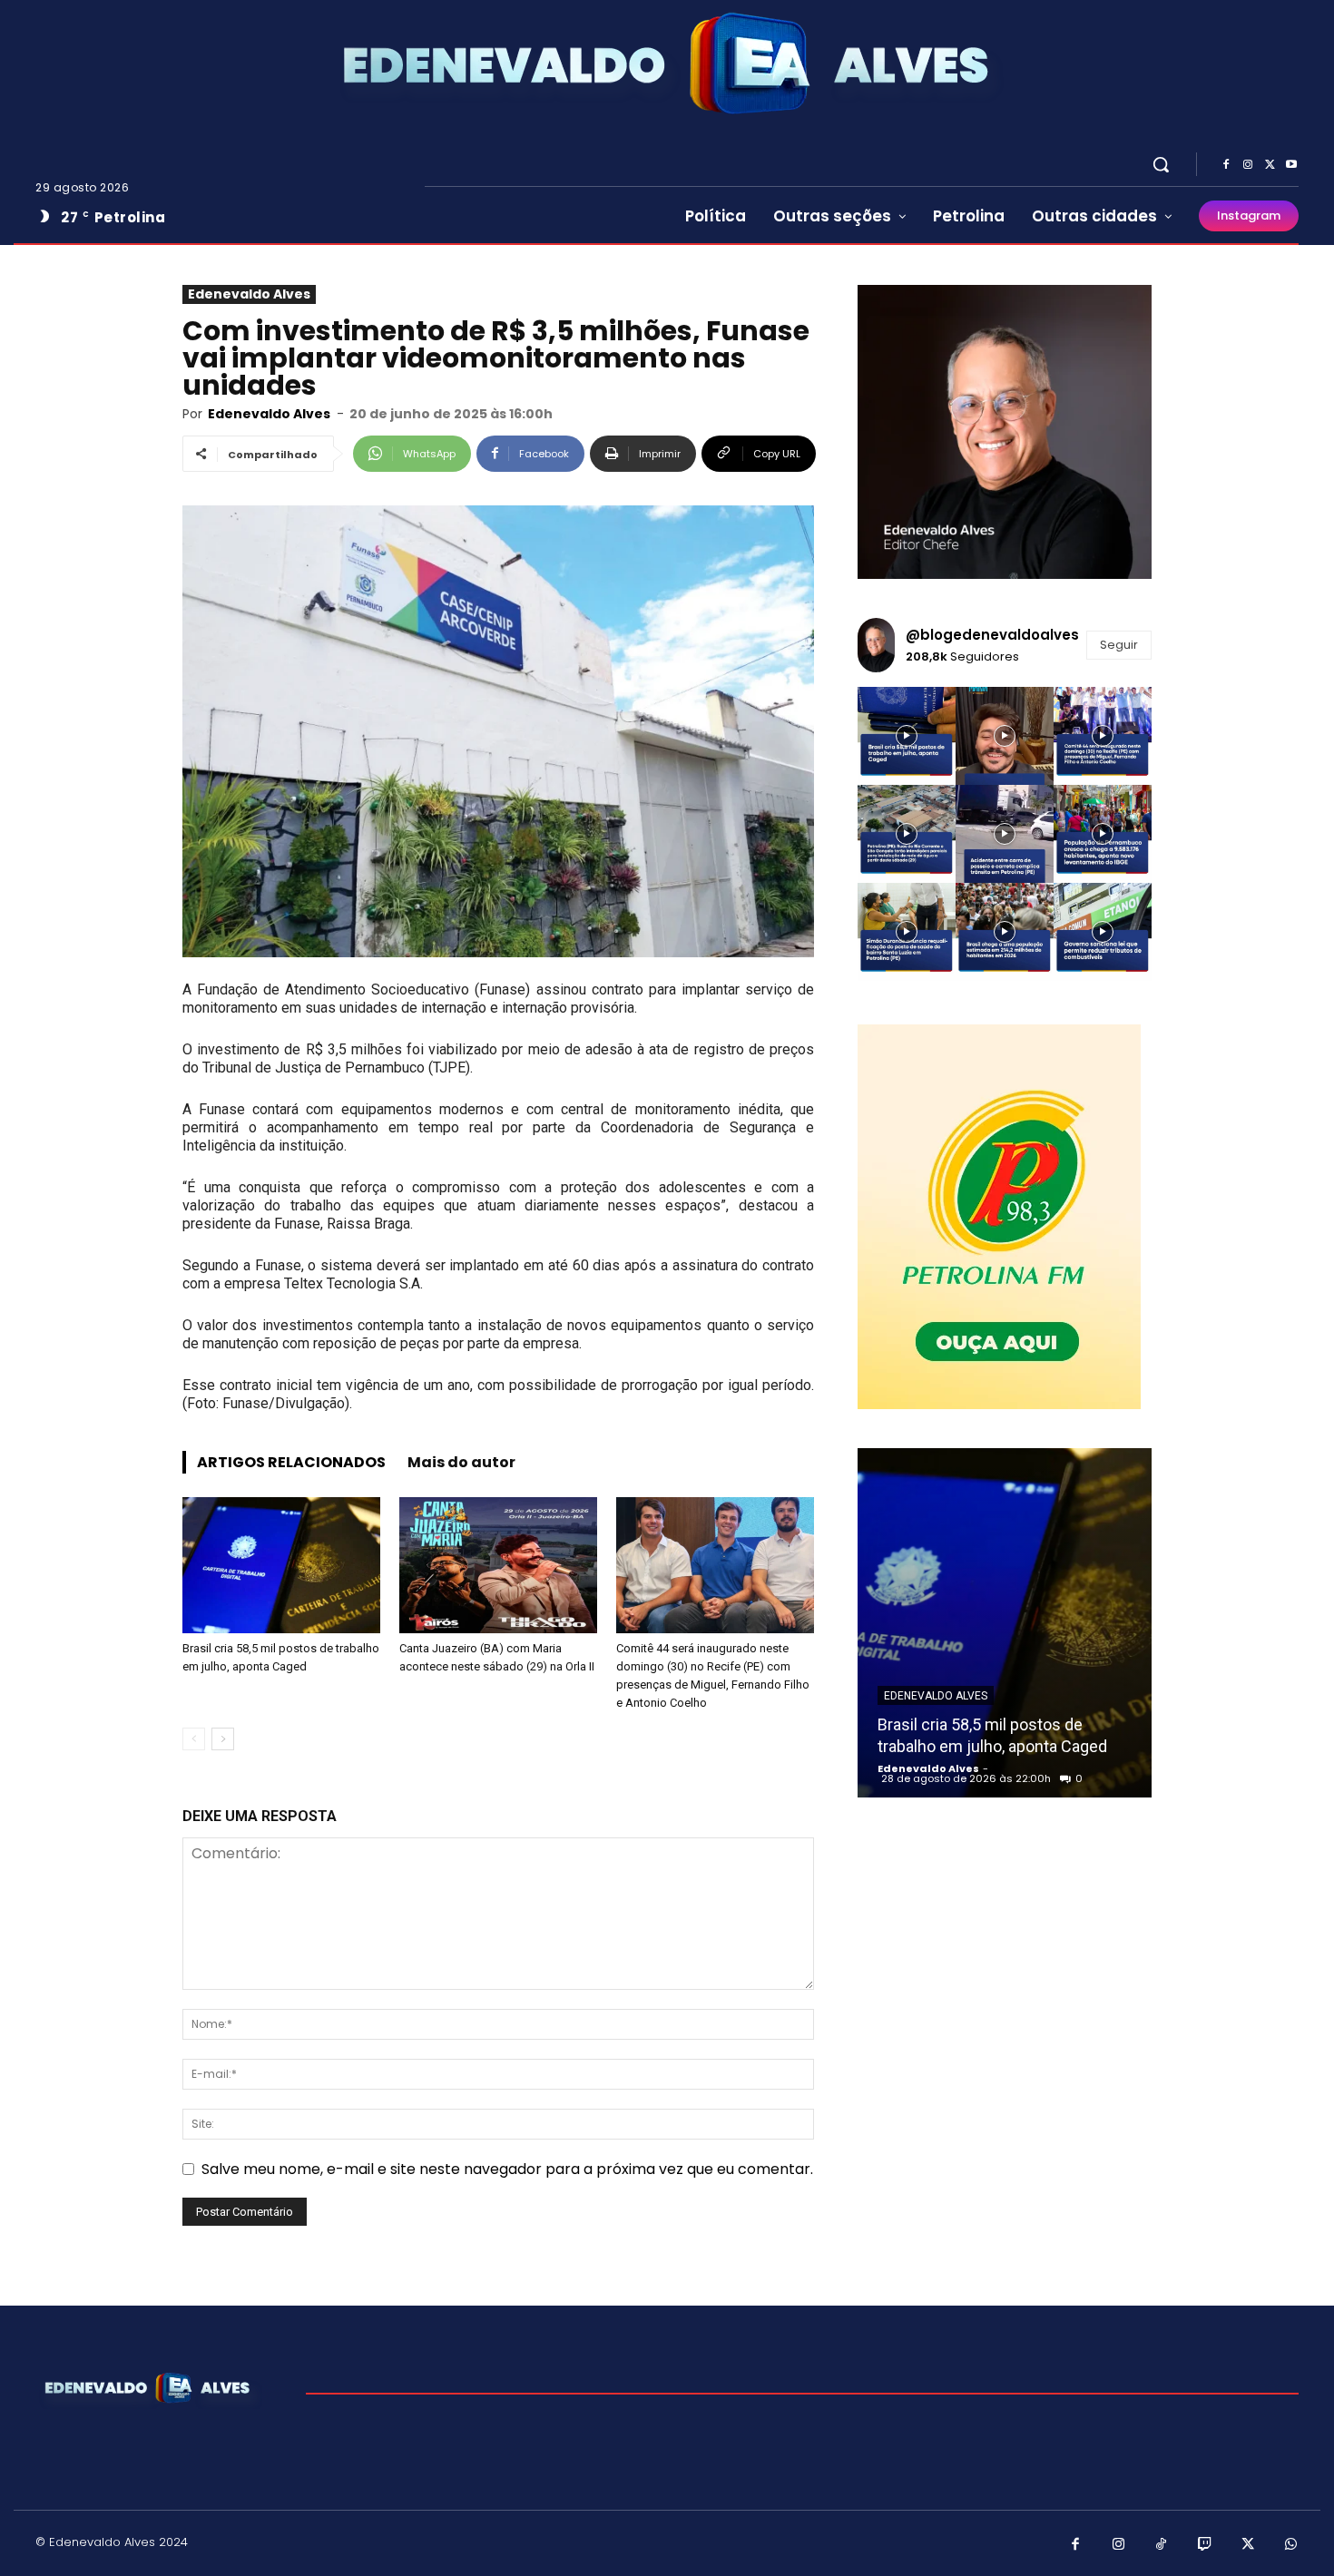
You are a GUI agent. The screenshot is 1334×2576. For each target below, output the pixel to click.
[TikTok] (1162, 2545)
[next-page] (223, 1739)
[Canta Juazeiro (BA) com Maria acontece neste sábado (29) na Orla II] (498, 1565)
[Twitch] (1205, 2545)
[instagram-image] (907, 736)
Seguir (1119, 645)
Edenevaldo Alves (249, 294)
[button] (1161, 164)
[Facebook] (1226, 165)
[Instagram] (1248, 165)
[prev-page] (194, 1739)
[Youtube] (1291, 165)
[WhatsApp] (1291, 2545)
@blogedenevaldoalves (992, 635)
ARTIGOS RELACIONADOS (291, 1462)
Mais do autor (461, 1462)
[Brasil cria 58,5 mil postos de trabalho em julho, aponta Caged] (281, 1565)
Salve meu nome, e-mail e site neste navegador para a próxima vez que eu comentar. (507, 2169)
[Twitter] (1270, 165)
